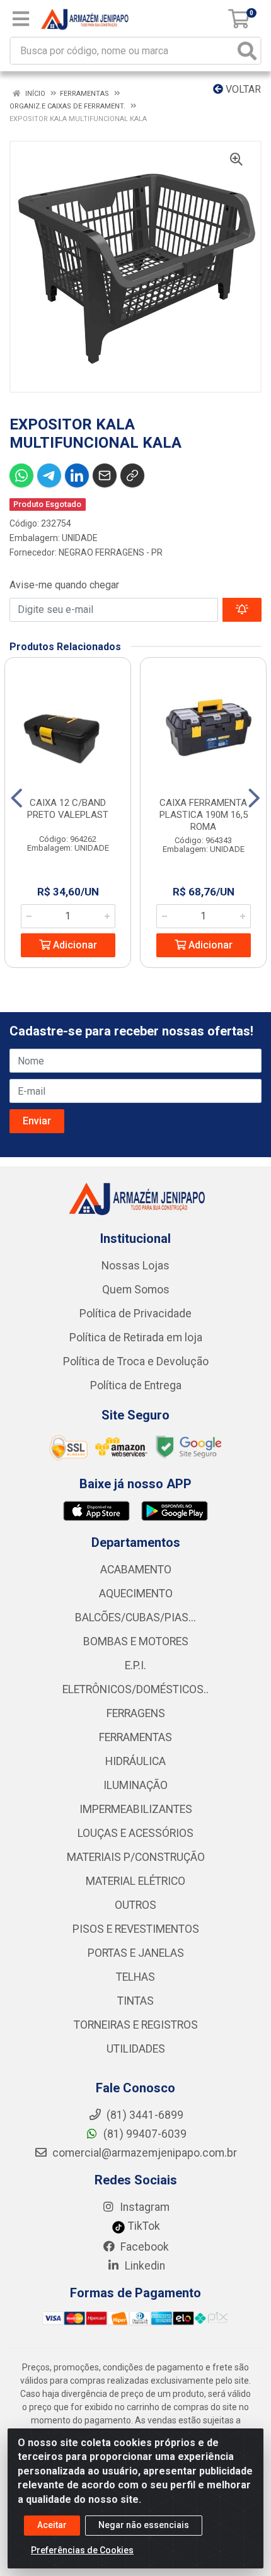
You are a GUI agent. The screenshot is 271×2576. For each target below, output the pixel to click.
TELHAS (135, 1977)
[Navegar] (17, 798)
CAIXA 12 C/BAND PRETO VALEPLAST (68, 809)
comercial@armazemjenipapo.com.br (143, 2153)
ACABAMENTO (136, 1570)
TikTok (143, 2226)
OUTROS (135, 1905)
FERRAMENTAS (135, 1737)
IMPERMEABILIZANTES (136, 1809)
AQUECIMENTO (136, 1594)
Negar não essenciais (144, 2525)
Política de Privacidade (135, 1314)
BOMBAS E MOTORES (136, 1641)
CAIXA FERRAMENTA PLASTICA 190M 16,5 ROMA (204, 815)
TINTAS (135, 2001)
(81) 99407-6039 (144, 2134)
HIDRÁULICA (135, 1761)
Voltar (242, 89)
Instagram (143, 2207)
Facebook (143, 2247)
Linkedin (144, 2266)
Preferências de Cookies (82, 2550)
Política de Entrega (136, 1385)
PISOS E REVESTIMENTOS (136, 1929)
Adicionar (74, 945)
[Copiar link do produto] (132, 475)
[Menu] (21, 19)
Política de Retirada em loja (136, 1338)
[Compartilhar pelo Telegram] (49, 475)
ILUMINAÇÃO (135, 1785)
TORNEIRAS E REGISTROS (136, 2025)
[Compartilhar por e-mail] (105, 475)
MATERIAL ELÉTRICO (135, 1881)
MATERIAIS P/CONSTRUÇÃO (136, 1857)
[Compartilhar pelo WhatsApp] (21, 475)
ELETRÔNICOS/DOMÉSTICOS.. (135, 1689)
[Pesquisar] (247, 51)
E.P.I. (135, 1665)
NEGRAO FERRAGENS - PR (111, 552)
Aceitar (52, 2525)
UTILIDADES (136, 2049)
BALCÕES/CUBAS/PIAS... (135, 1617)
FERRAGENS (136, 1713)
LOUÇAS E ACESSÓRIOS (135, 1833)
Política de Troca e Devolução (136, 1361)
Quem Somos (136, 1290)
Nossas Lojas (135, 1266)
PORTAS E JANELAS (136, 1953)
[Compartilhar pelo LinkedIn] (77, 475)
